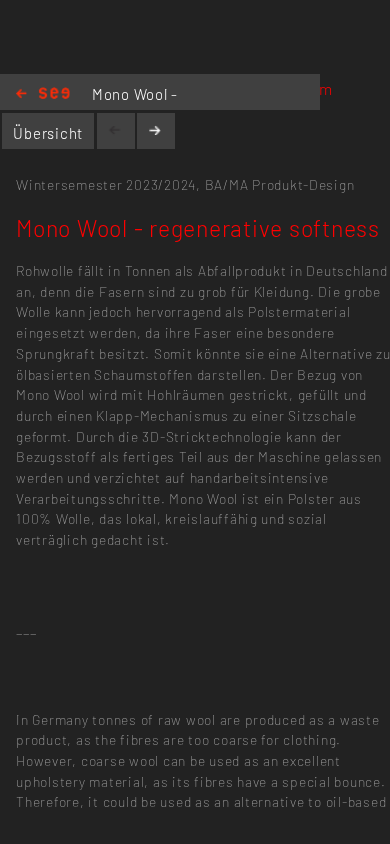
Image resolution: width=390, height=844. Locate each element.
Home (43, 94)
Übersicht (48, 133)
